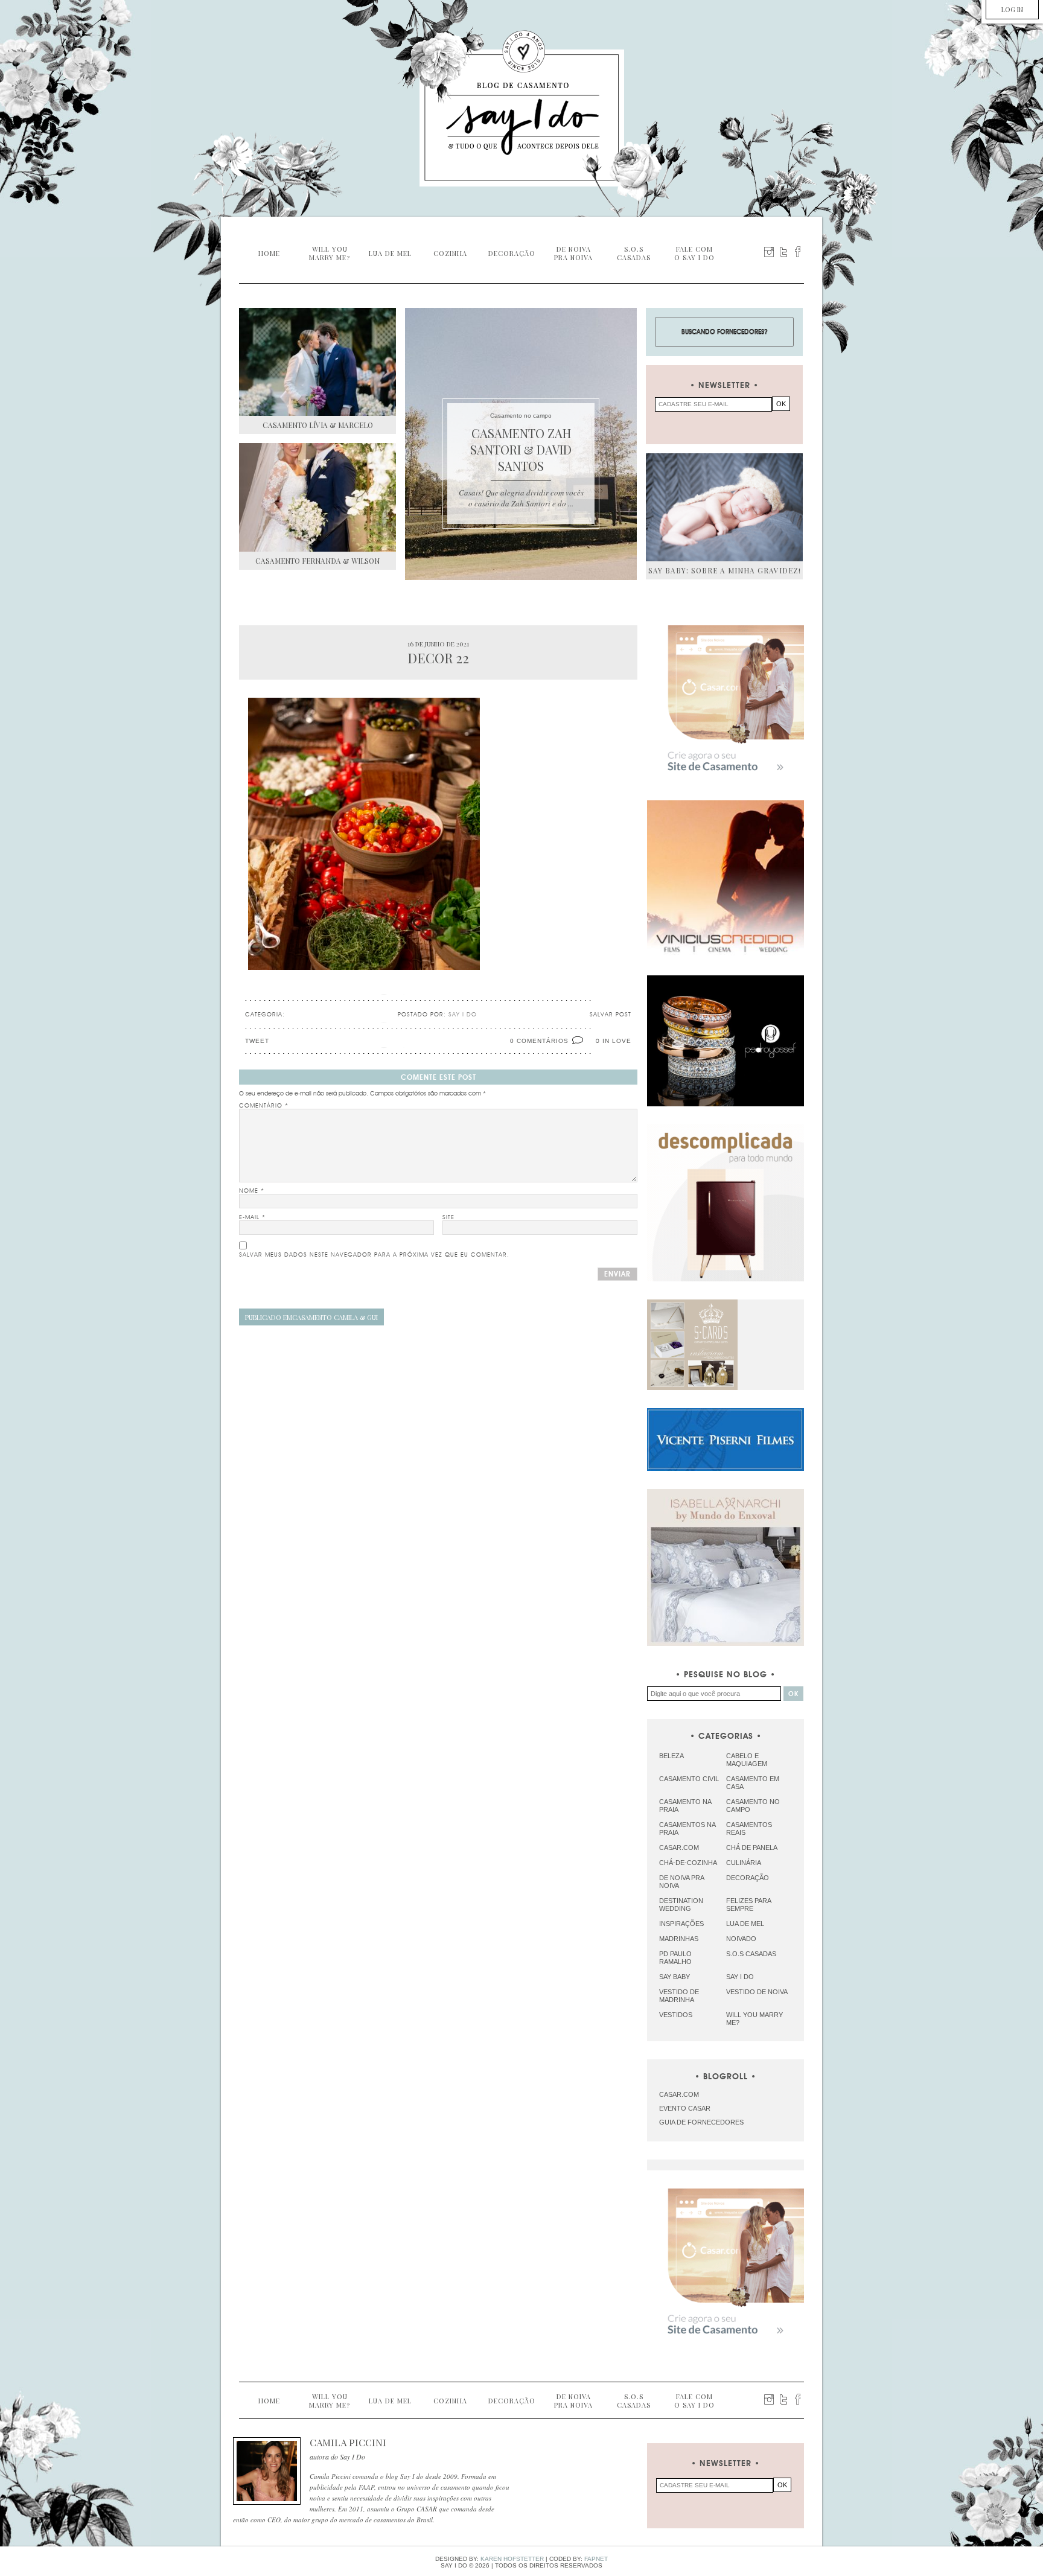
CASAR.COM (679, 2094)
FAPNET (596, 2559)
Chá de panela (752, 1848)
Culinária (744, 1863)
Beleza (671, 1756)
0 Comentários (539, 1041)
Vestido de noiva (757, 1992)
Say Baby (675, 1977)
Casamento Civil (689, 1779)
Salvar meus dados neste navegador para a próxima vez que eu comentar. (374, 1255)
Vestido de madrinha (679, 1996)
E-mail (252, 1217)
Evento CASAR (685, 2108)
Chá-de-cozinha (688, 1863)
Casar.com (679, 1848)
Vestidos (676, 2015)
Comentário (264, 1106)
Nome (252, 1191)
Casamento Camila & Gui (311, 1317)
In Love (617, 1041)
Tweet (257, 1041)
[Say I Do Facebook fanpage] (798, 252)
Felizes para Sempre (748, 1905)
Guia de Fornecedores (701, 2122)
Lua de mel (745, 1924)
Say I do (740, 1977)
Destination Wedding (681, 1905)
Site (448, 1217)
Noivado (741, 1939)
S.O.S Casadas (751, 1954)
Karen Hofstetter (512, 2559)
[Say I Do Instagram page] (769, 252)
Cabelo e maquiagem (747, 1760)
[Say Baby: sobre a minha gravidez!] (724, 507)
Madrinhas (679, 1939)
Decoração (748, 1878)
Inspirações (681, 1924)
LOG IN (1012, 9)
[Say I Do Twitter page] (783, 252)
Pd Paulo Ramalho (675, 1958)
